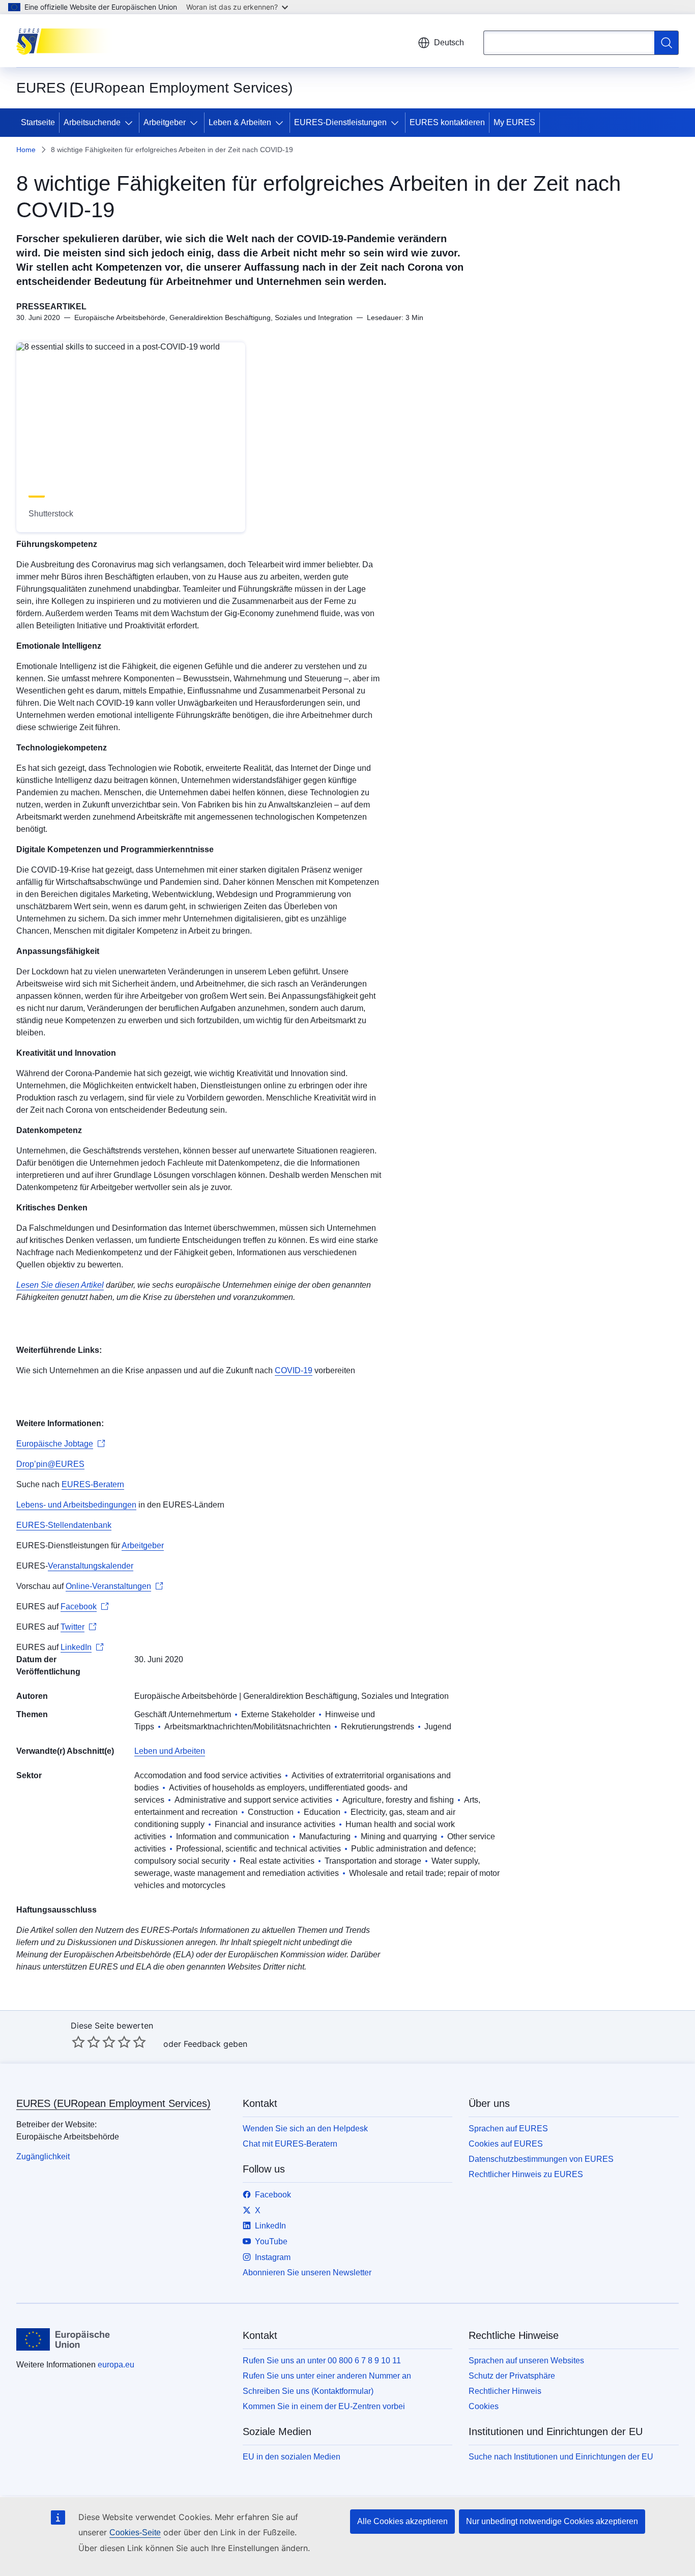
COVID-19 (294, 1370)
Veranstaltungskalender (91, 1566)
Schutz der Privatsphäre (512, 2376)
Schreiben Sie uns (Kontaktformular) (308, 2391)
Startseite (38, 122)
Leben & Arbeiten (240, 122)
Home (26, 150)
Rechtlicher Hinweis (505, 2391)
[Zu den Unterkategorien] (131, 123)
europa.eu (116, 2365)
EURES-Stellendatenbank (64, 1525)
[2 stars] (86, 2042)
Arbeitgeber (165, 122)
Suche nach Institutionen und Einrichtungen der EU (561, 2457)
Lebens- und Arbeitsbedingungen (76, 1505)
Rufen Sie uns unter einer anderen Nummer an (327, 2376)
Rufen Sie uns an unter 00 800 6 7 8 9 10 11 (322, 2361)
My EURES (514, 122)
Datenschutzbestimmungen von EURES (541, 2159)
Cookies (484, 2406)
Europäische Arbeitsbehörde (186, 1696)
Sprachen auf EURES (508, 2129)
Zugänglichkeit (43, 2157)
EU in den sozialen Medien (292, 2457)
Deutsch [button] (449, 42)
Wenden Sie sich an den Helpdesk (305, 2129)
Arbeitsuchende (92, 122)
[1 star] (78, 2042)
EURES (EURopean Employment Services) (113, 2103)
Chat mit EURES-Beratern (290, 2144)
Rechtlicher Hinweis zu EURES (526, 2174)
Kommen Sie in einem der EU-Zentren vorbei (324, 2406)
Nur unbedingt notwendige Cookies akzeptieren (552, 2521)
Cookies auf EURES (506, 2144)
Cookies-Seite (135, 2532)
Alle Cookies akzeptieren (402, 2521)
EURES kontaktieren (447, 122)
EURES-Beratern (93, 1484)
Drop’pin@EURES (50, 1464)
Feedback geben (215, 2044)
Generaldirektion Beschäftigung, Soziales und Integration (346, 1696)
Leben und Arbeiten (170, 1751)
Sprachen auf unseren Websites (526, 2361)
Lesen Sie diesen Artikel (60, 1285)
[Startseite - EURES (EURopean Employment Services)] (67, 41)
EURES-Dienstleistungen (340, 122)
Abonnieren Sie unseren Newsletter (307, 2273)
